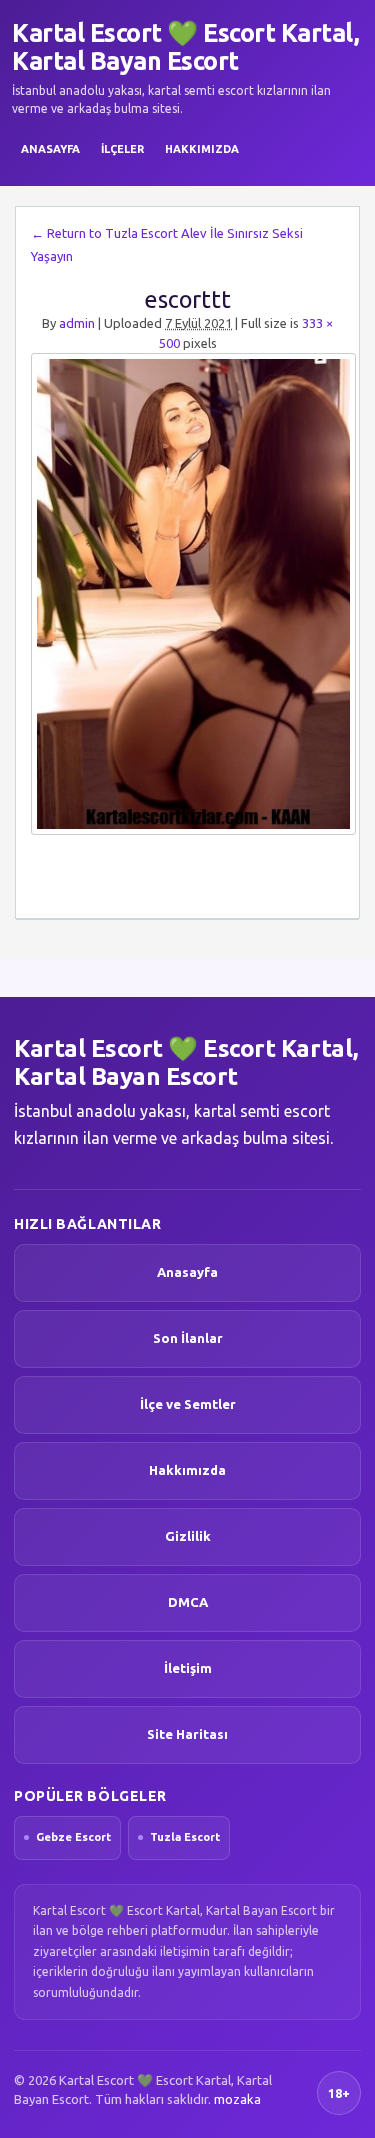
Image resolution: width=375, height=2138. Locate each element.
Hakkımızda (202, 149)
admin (77, 323)
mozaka (237, 2099)
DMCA (188, 1602)
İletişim (188, 1668)
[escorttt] (187, 594)
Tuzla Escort (185, 1837)
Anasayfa (50, 149)
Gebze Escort (73, 1837)
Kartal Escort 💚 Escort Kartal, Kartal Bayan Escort (185, 47)
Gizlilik (188, 1536)
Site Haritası (187, 1734)
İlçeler (122, 149)
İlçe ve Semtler (188, 1404)
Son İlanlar (188, 1338)
